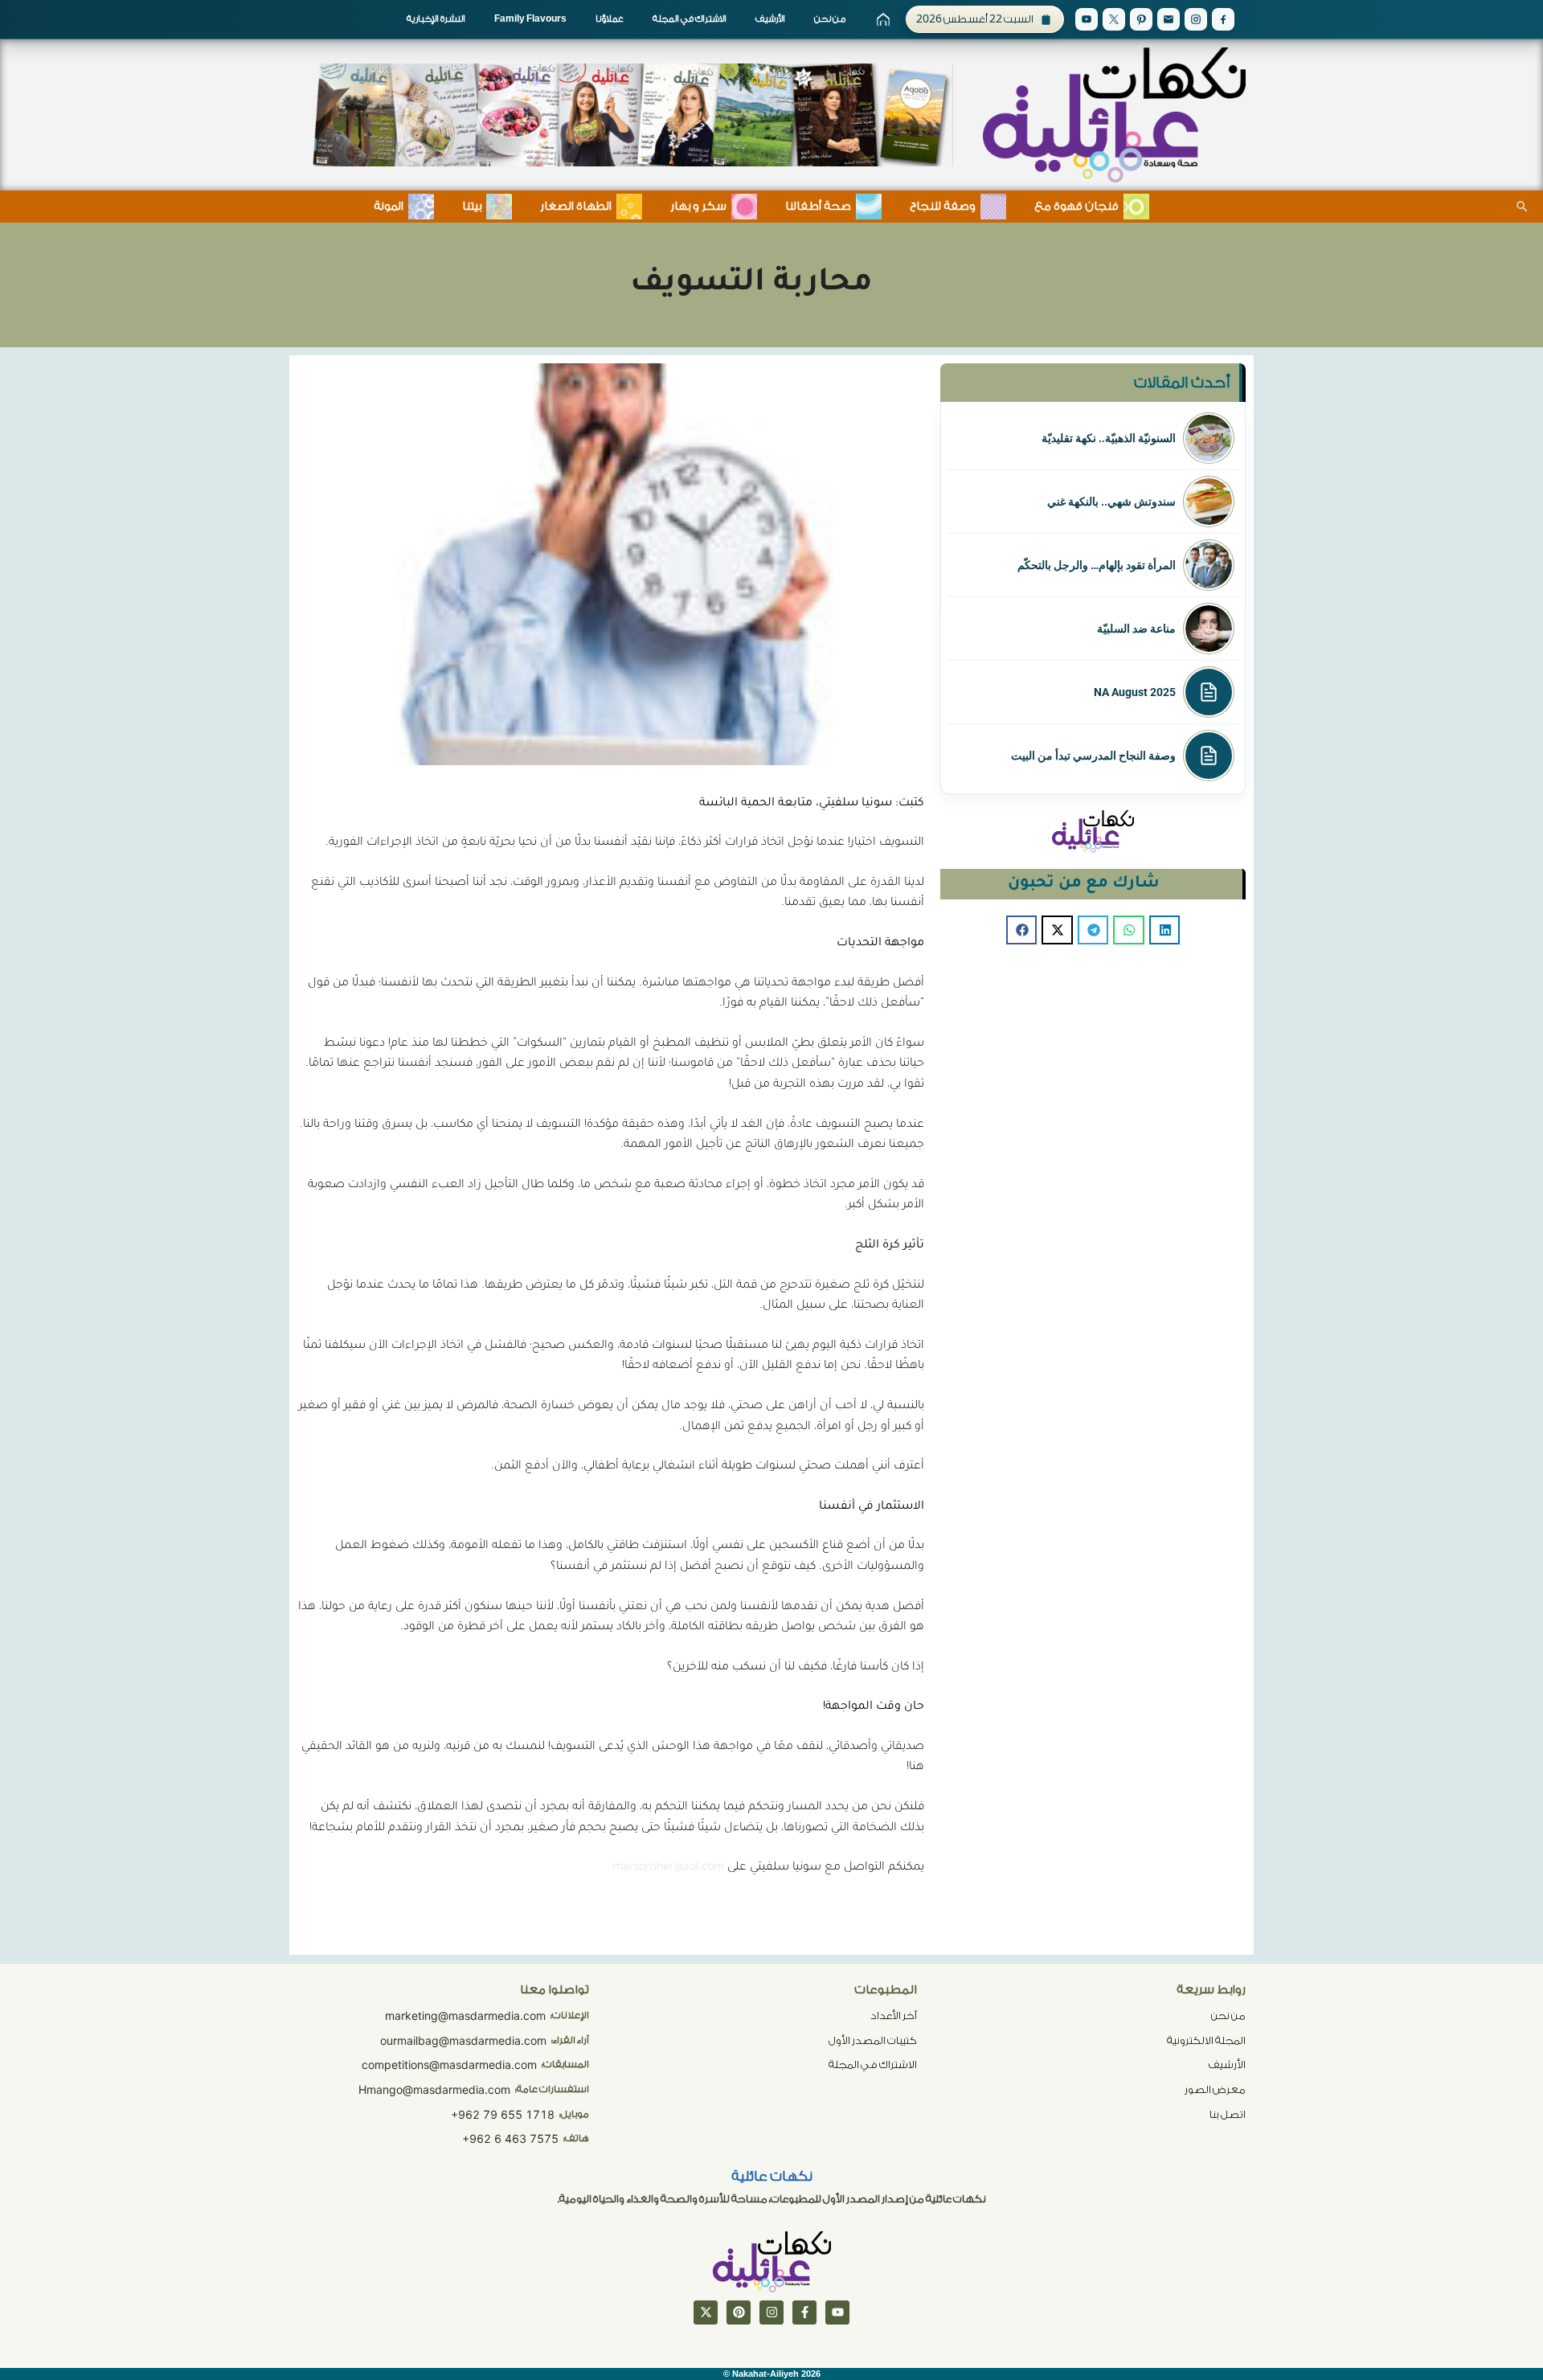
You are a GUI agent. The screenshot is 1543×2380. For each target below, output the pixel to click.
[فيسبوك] (804, 2312)
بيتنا (472, 207)
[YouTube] (1087, 19)
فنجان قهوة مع (1076, 207)
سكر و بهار (698, 207)
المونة (389, 207)
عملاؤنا (610, 19)
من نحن (830, 19)
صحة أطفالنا (818, 207)
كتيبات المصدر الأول (873, 2040)
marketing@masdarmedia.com (465, 2015)
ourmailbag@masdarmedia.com (463, 2040)
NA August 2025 (1135, 692)
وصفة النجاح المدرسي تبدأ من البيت (1093, 756)
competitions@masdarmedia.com (449, 2065)
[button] (1164, 930)
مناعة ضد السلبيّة (1136, 629)
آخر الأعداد (894, 2015)
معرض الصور (1215, 2089)
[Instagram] (1196, 19)
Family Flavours (530, 19)
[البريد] (1169, 19)
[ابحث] (1522, 207)
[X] (1114, 19)
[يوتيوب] (837, 2312)
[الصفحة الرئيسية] (883, 19)
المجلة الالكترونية (1206, 2040)
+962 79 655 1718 (503, 2114)
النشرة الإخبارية (436, 19)
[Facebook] (1223, 19)
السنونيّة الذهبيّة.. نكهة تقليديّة (1109, 438)
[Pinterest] (1141, 19)
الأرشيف (770, 19)
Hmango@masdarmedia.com (434, 2089)
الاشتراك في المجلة (690, 19)
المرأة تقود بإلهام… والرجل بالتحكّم (1097, 565)
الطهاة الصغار (576, 207)
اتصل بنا (1228, 2114)
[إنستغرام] (771, 2312)
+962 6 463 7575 (510, 2138)
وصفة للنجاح (943, 207)
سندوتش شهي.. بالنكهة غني (1111, 502)
